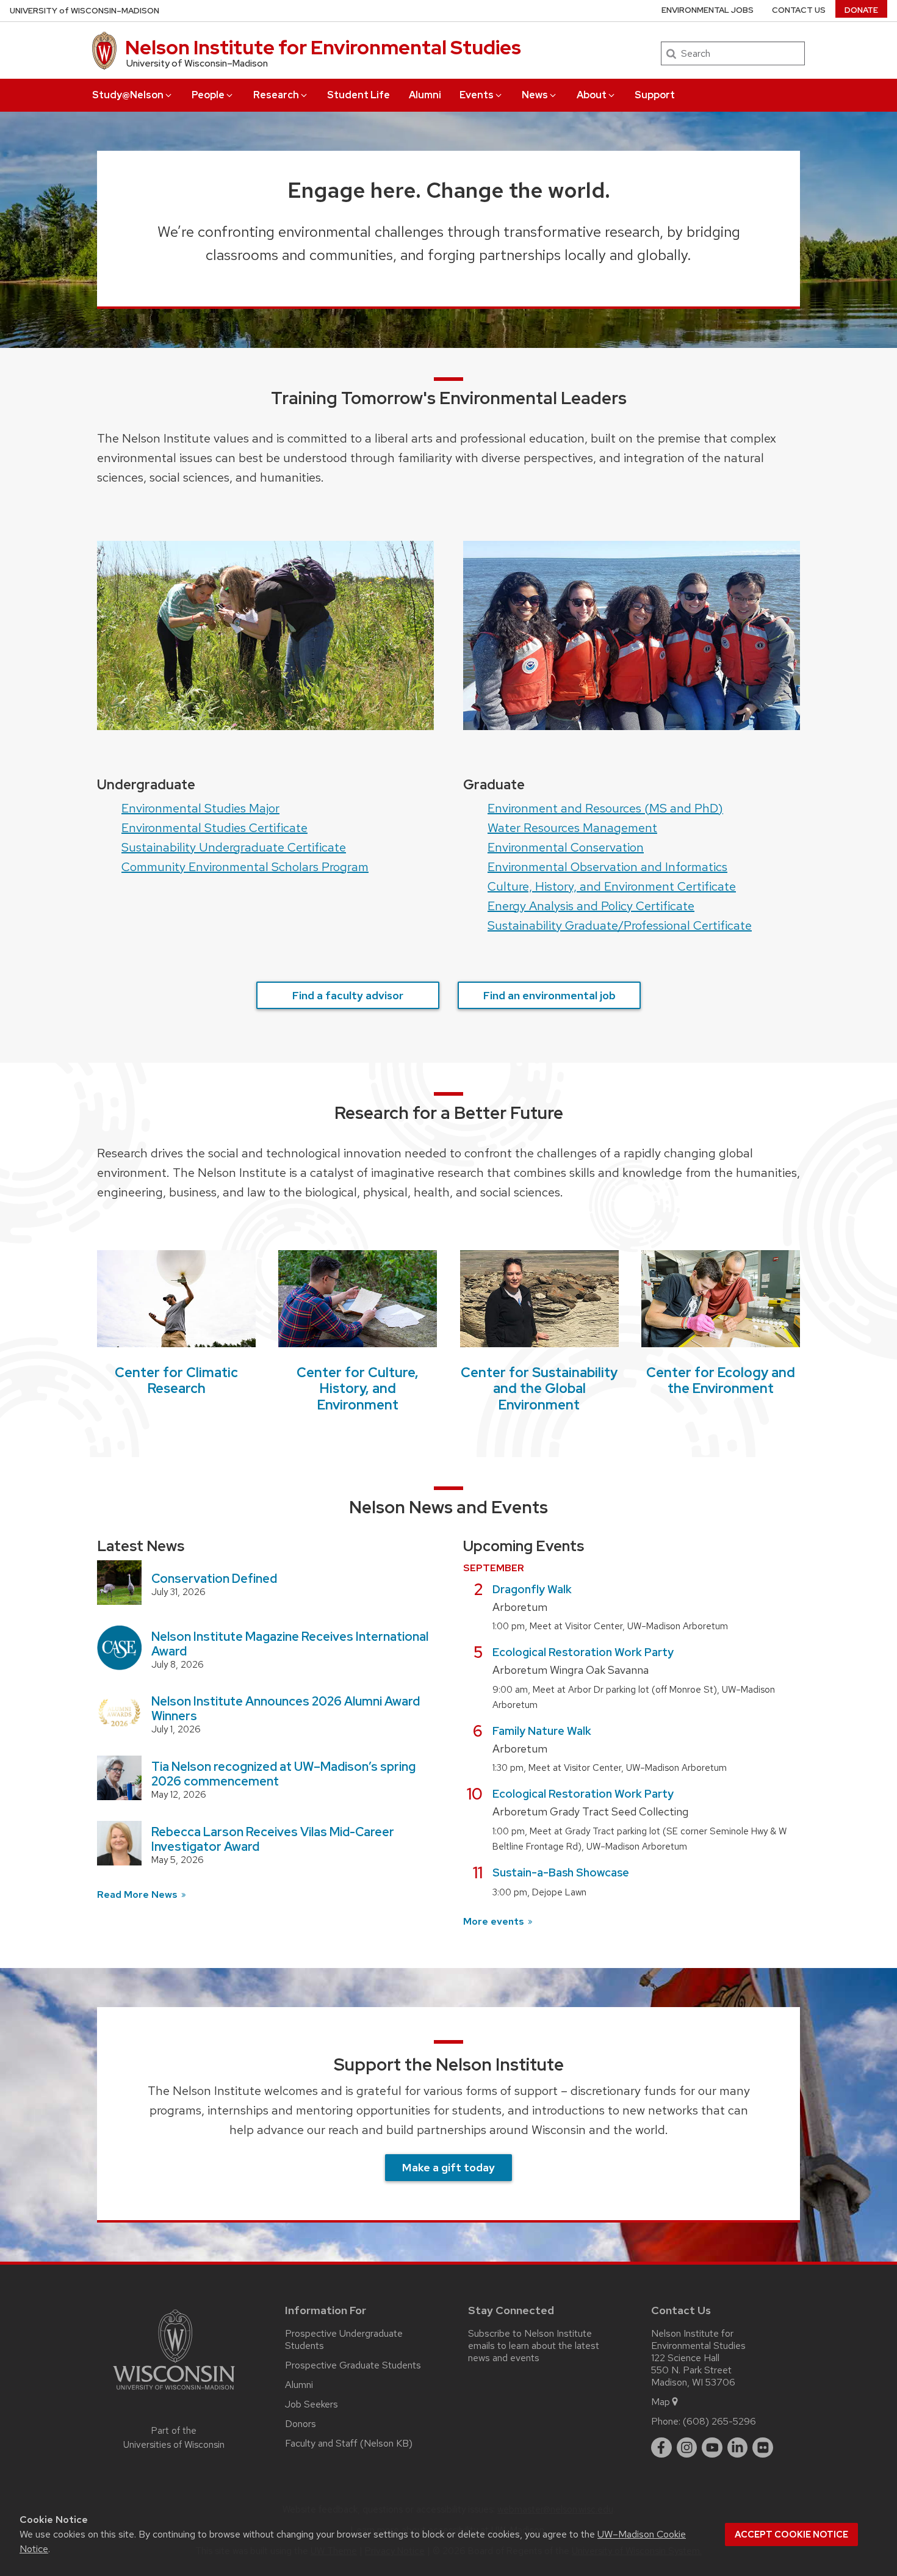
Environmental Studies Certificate (214, 828)
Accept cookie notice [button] (791, 2534)
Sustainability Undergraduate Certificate (234, 847)
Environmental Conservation (566, 847)
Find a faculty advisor (348, 995)
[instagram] (687, 2448)
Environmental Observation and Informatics (607, 867)
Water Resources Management (572, 828)
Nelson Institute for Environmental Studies (323, 47)
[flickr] (763, 2448)
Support (655, 95)
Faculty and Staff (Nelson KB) (349, 2443)
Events (477, 95)
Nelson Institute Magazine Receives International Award (290, 1644)
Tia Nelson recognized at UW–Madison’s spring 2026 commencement (283, 1774)
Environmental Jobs (708, 10)
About (592, 95)
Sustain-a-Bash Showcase (561, 1872)
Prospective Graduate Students (353, 2365)
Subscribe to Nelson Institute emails (530, 2339)
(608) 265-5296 (719, 2421)
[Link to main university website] (174, 2392)
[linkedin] (738, 2448)
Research (276, 95)
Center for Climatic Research (176, 1380)
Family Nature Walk (542, 1731)
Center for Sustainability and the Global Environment (539, 1389)
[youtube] (712, 2448)
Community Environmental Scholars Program (245, 867)
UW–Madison (85, 11)
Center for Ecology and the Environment (721, 1380)
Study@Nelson (128, 95)
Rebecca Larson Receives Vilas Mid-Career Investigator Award (273, 1839)
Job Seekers (312, 2404)
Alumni (425, 95)
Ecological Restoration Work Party (583, 1652)
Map (661, 2402)
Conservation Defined (214, 1579)
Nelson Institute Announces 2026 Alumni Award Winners (286, 1709)
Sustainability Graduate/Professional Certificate (620, 925)
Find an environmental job (549, 995)
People (208, 95)
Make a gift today (448, 2167)
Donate (861, 10)
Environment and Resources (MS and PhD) (605, 808)
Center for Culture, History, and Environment (358, 1389)
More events (495, 1921)
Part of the (174, 2438)
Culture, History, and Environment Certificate (612, 886)
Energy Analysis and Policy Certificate (591, 906)
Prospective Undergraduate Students (344, 2339)
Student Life (358, 95)
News (535, 95)
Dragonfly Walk (532, 1589)
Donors (301, 2424)
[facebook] (661, 2448)
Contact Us (799, 10)
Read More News (139, 1894)
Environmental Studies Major (200, 808)
